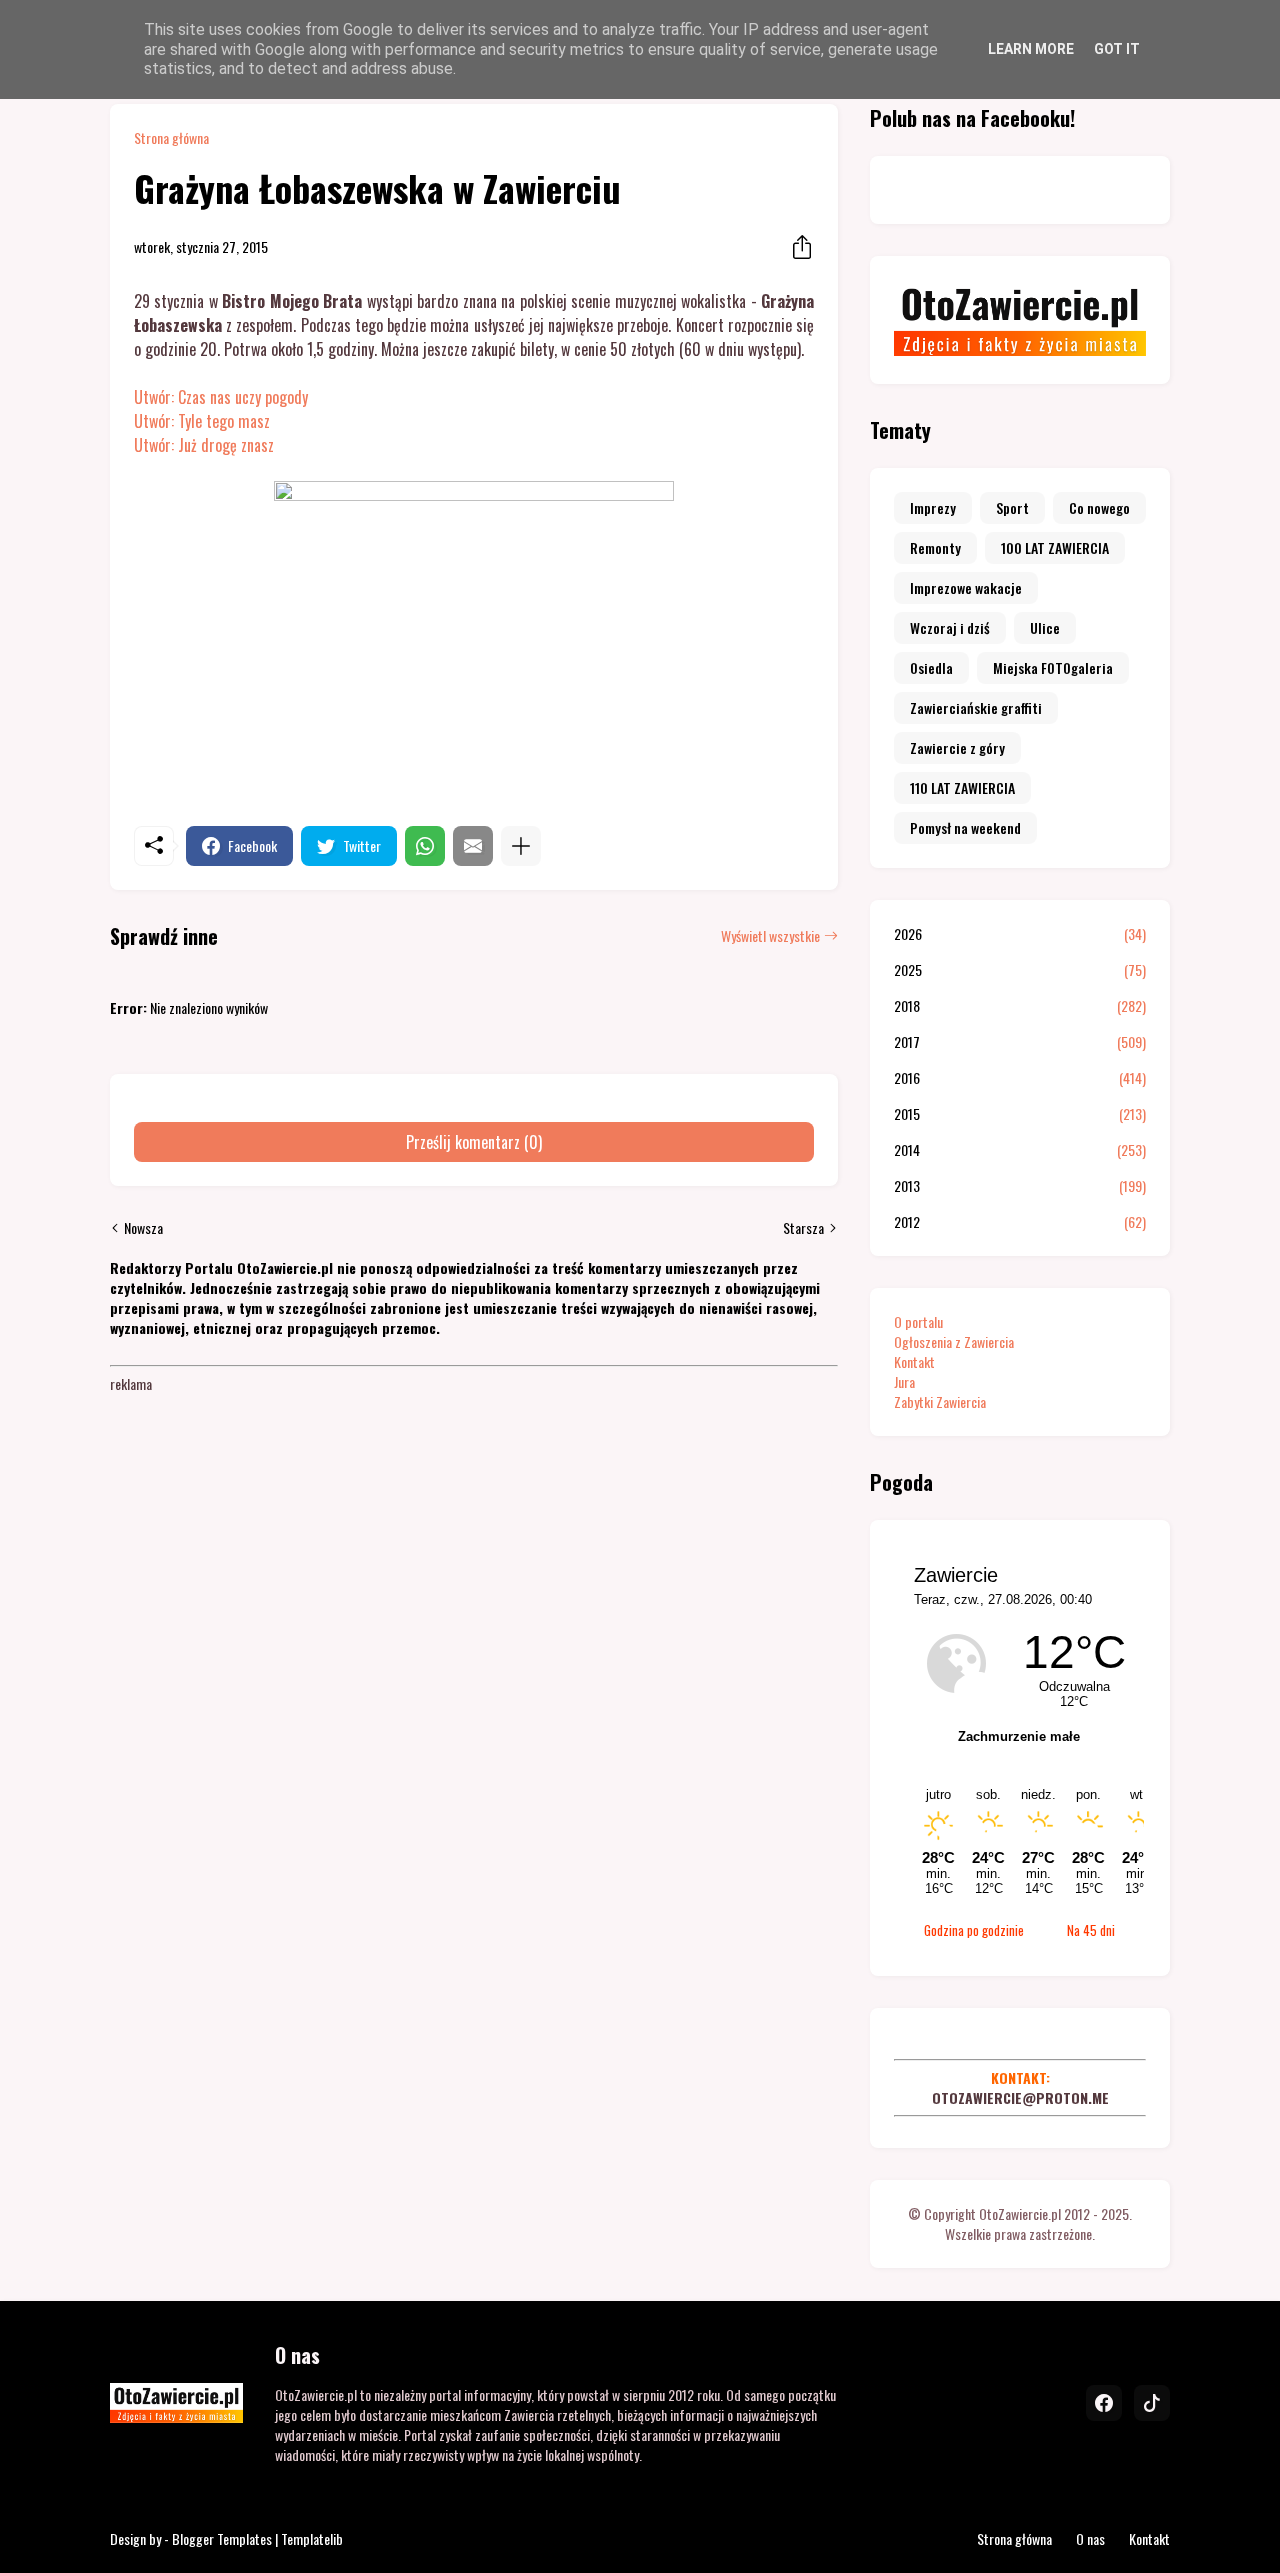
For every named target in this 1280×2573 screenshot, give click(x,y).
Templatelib (312, 2538)
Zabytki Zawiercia (940, 1401)
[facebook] (1104, 2403)
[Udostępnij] (796, 247)
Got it (1117, 49)
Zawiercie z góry (957, 747)
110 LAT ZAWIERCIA (962, 787)
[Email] (473, 846)
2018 (1020, 1006)
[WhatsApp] (425, 846)
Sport (1012, 507)
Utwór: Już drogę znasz (204, 445)
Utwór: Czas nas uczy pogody (221, 397)
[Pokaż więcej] (521, 846)
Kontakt (914, 1361)
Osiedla (931, 667)
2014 (1020, 1150)
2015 (1020, 1114)
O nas (1090, 2538)
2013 (1020, 1186)
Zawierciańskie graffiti (976, 707)
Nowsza (143, 1228)
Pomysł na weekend (965, 827)
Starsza (803, 1228)
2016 (1020, 1078)
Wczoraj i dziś (950, 627)
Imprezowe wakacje (966, 587)
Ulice (1045, 627)
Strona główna (171, 138)
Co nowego (1099, 507)
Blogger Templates (222, 2538)
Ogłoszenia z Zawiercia (954, 1341)
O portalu (918, 1321)
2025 (1020, 970)
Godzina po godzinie (974, 1930)
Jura (904, 1381)
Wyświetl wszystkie (770, 936)
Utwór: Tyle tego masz (202, 421)
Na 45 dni (1091, 1930)
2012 (1020, 1222)
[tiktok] (1152, 2403)
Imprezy (933, 507)
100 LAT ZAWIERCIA (1055, 547)
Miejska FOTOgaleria (1053, 667)
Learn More (1031, 49)
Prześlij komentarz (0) (474, 1142)
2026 (1020, 934)
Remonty (935, 547)
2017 (1020, 1042)
